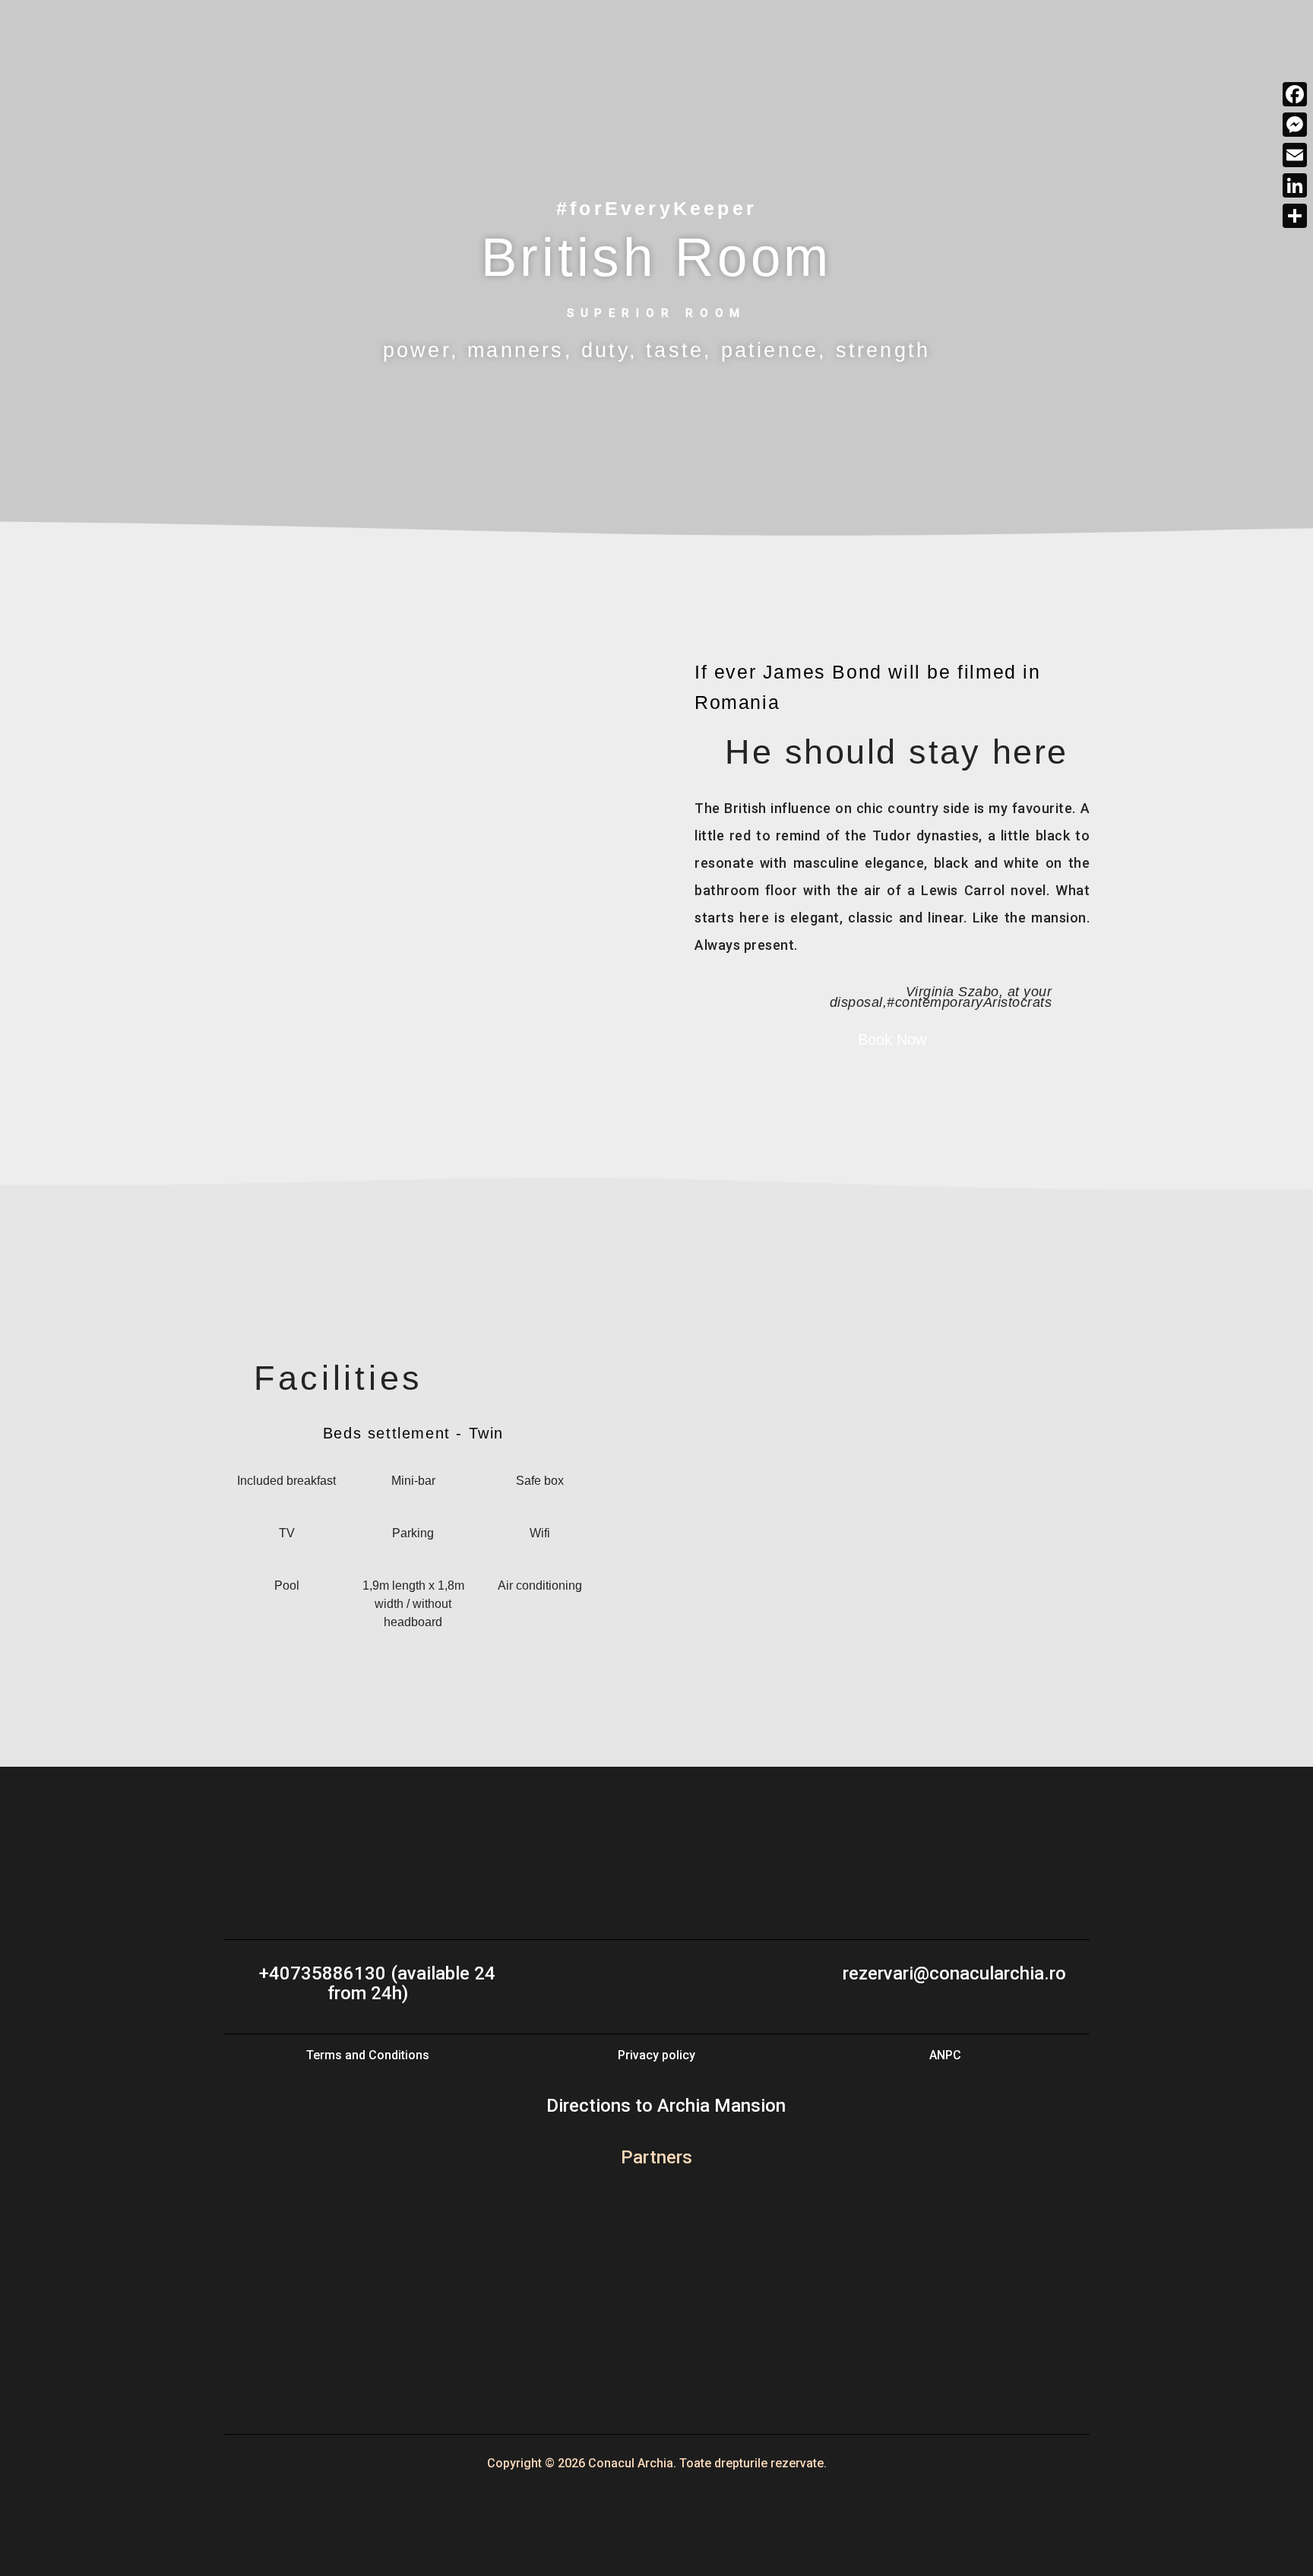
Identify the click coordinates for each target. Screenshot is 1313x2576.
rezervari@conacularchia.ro (952, 1973)
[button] (252, 859)
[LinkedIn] (1295, 185)
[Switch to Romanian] (656, 2330)
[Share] (1295, 216)
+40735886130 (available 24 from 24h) (375, 1983)
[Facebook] (1295, 94)
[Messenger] (1295, 125)
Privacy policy (656, 2055)
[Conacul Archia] (129, 34)
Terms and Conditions (368, 2055)
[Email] (1295, 155)
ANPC (945, 2055)
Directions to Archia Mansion (664, 2106)
